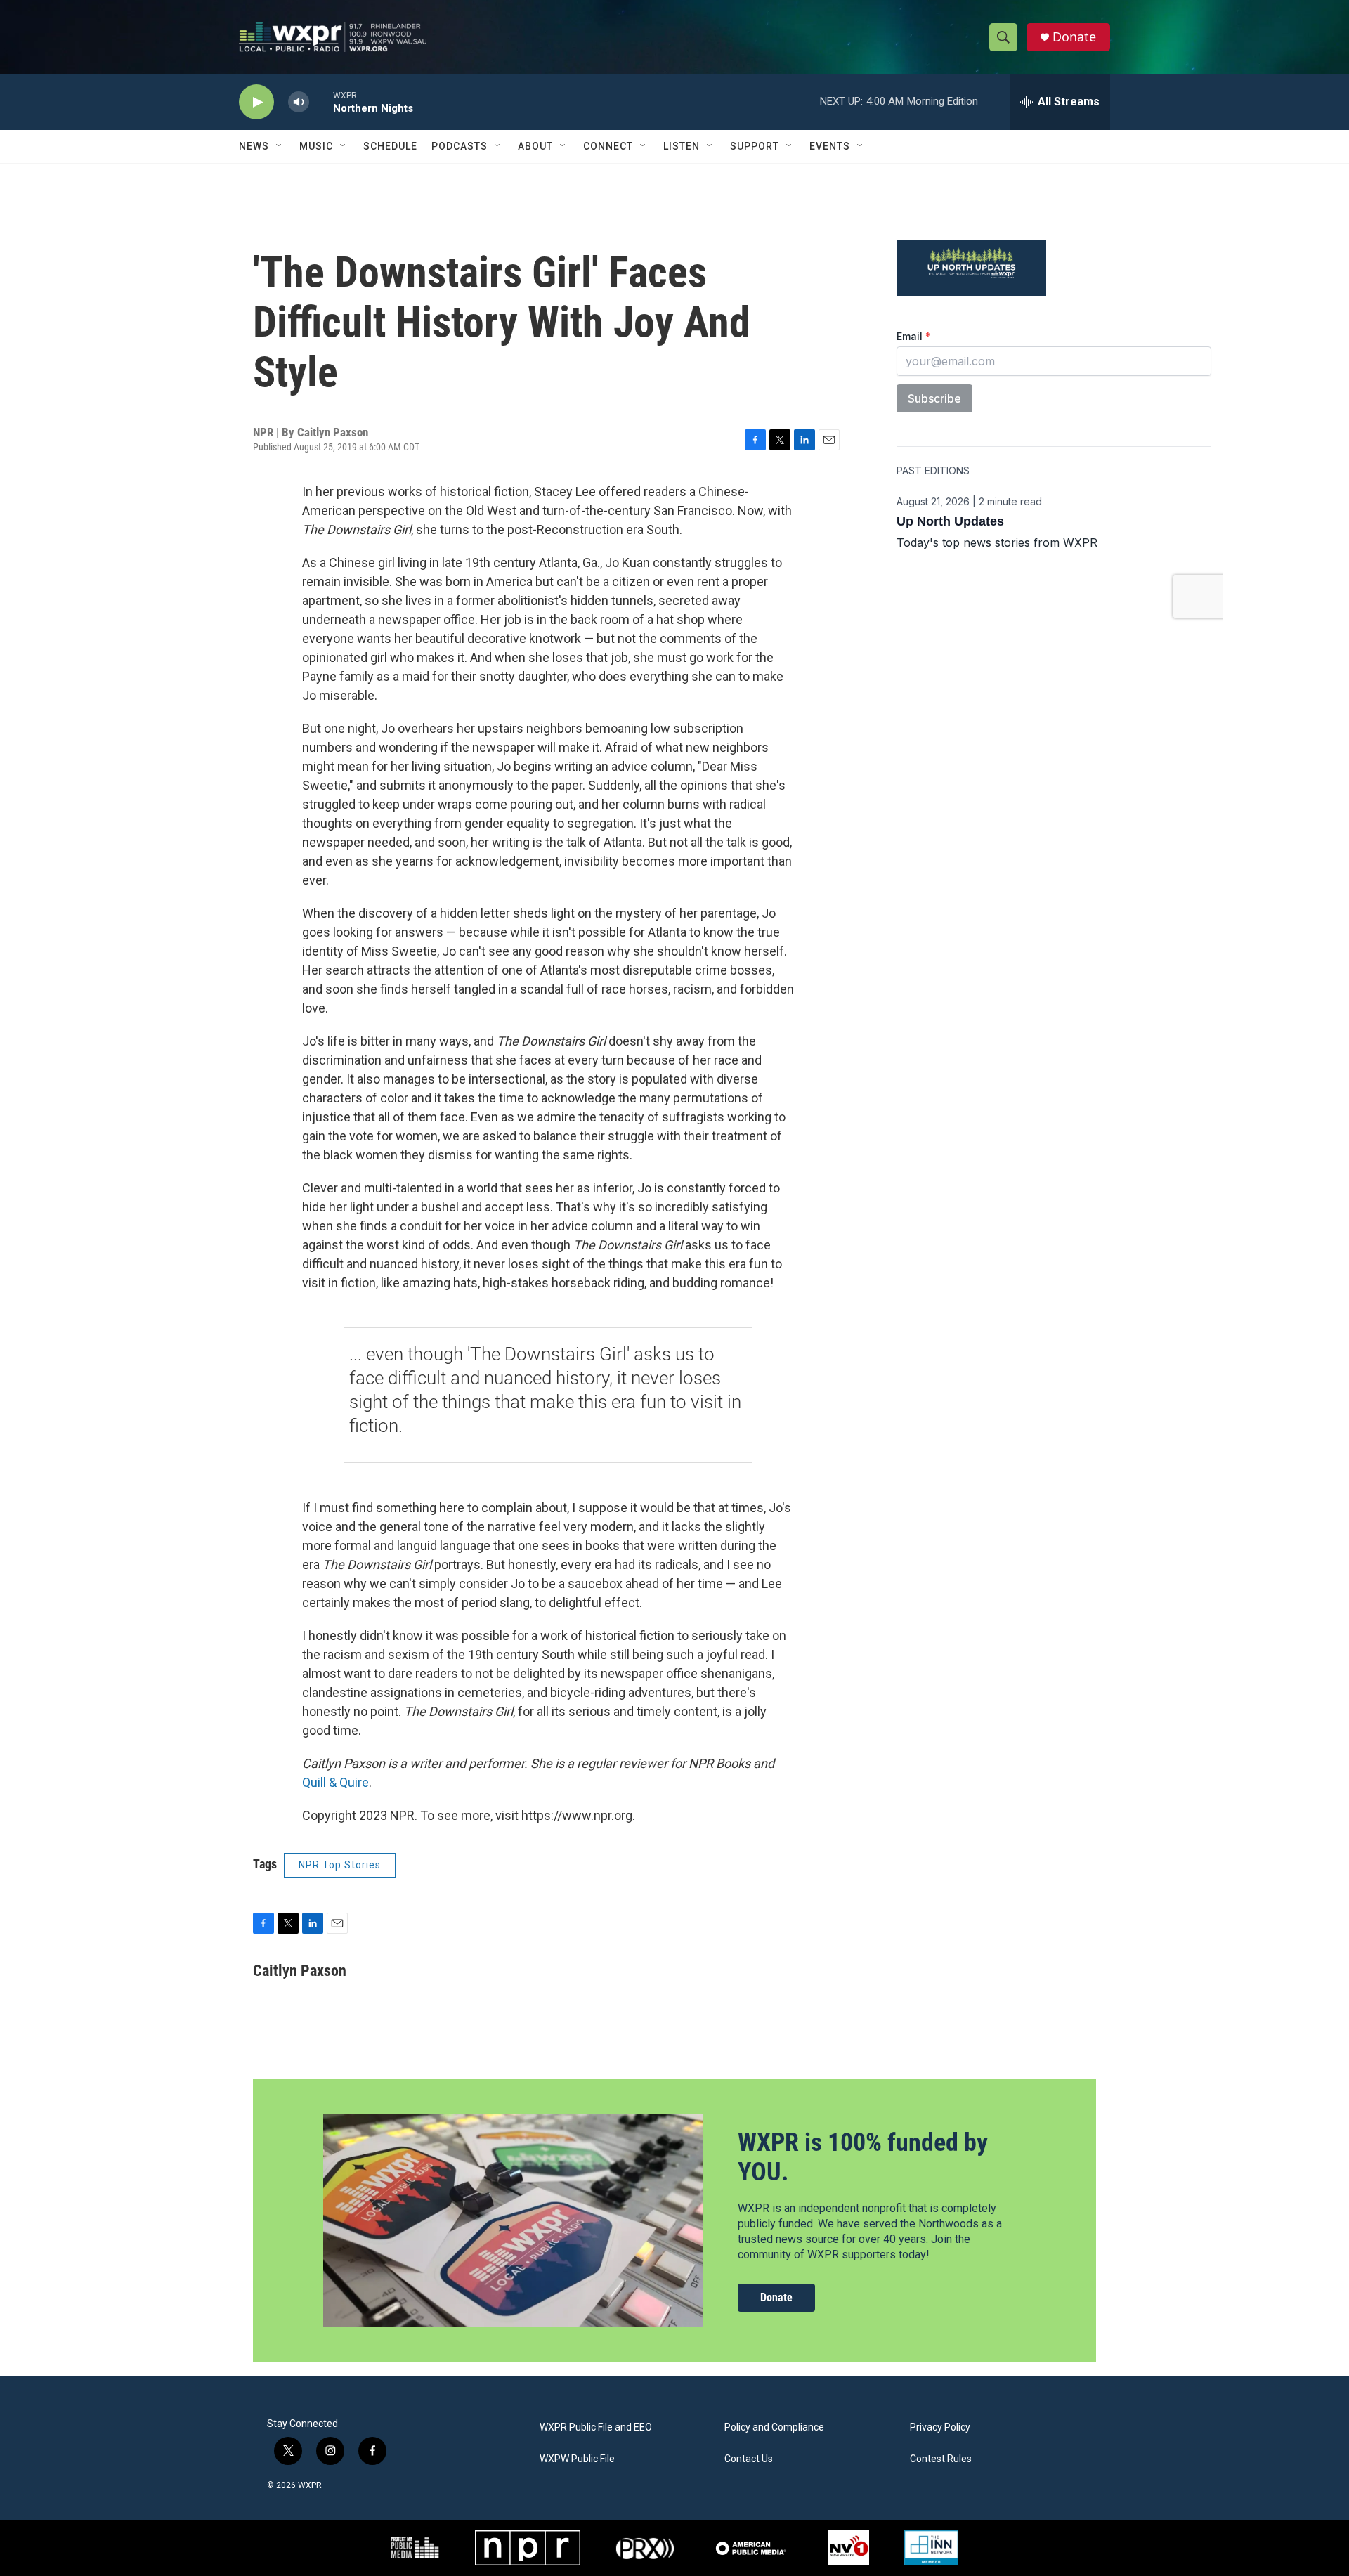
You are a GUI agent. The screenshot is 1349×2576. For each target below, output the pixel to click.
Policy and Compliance (774, 2427)
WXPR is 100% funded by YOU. (863, 2157)
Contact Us (749, 2459)
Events (830, 146)
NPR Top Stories (340, 1865)
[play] (256, 102)
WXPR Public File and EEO (596, 2427)
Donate (1074, 37)
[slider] (321, 102)
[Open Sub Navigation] (280, 146)
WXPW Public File (577, 2459)
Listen (682, 146)
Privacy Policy (940, 2427)
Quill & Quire (335, 1782)
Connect (608, 146)
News (254, 146)
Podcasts (460, 146)
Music (316, 146)
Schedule (390, 146)
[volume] (299, 102)
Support (755, 146)
